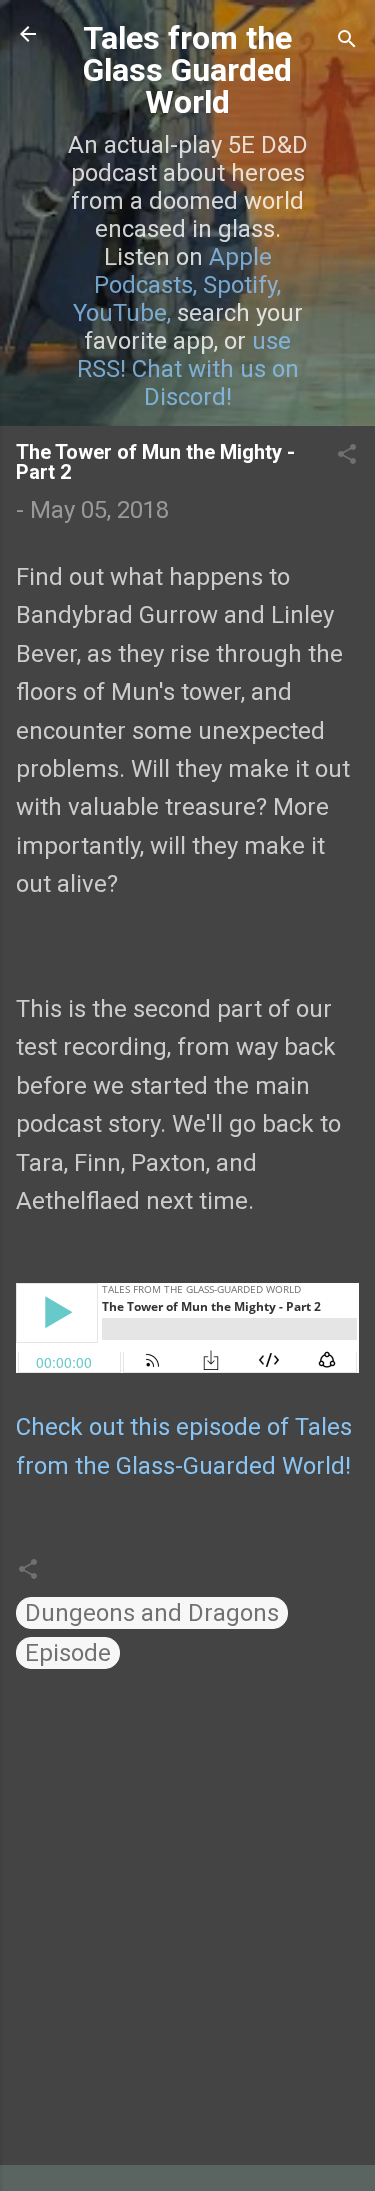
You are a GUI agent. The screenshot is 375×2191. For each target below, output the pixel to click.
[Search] (347, 40)
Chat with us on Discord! (215, 383)
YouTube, (122, 313)
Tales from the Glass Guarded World (187, 70)
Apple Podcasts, (183, 271)
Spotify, (242, 285)
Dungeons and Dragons (152, 1613)
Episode (68, 1653)
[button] (347, 456)
